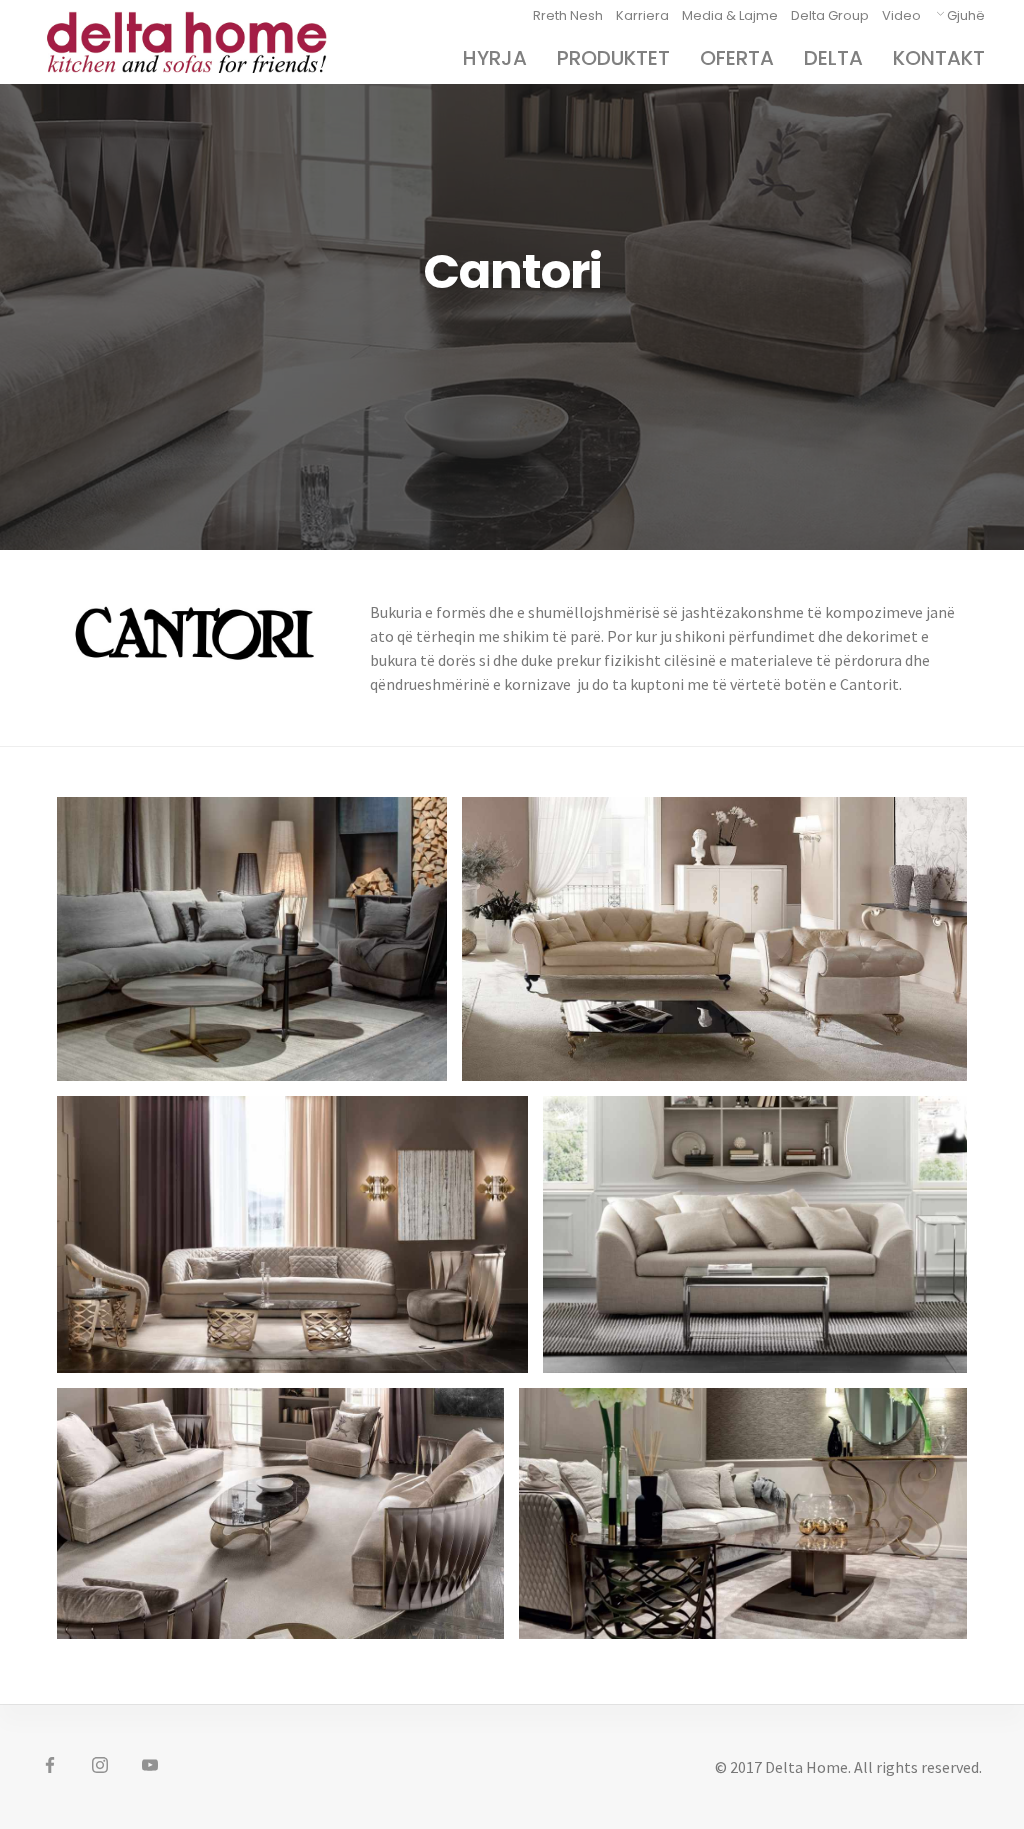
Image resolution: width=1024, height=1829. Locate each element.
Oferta (737, 58)
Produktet (613, 58)
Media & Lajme (730, 15)
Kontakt (939, 58)
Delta (833, 58)
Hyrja (495, 58)
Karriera (642, 15)
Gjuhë (966, 15)
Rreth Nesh (568, 15)
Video (901, 15)
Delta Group (830, 15)
